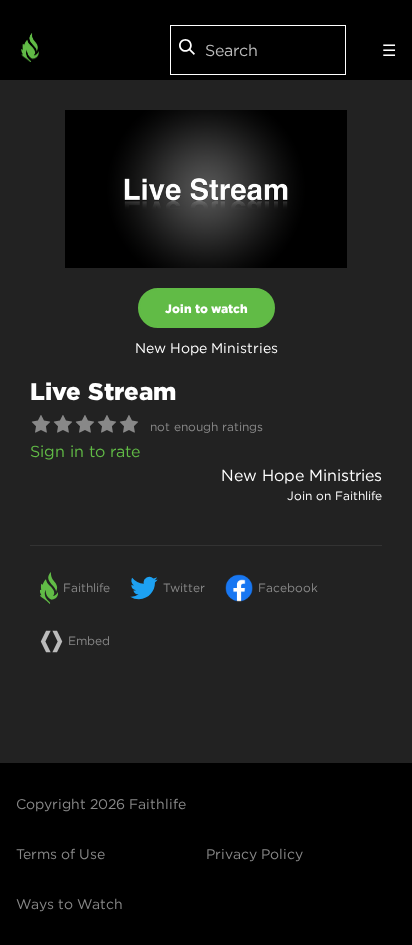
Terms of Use (60, 854)
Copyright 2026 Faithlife (101, 804)
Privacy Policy (254, 854)
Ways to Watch (69, 904)
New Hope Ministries (301, 475)
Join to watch (206, 308)
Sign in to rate (85, 451)
